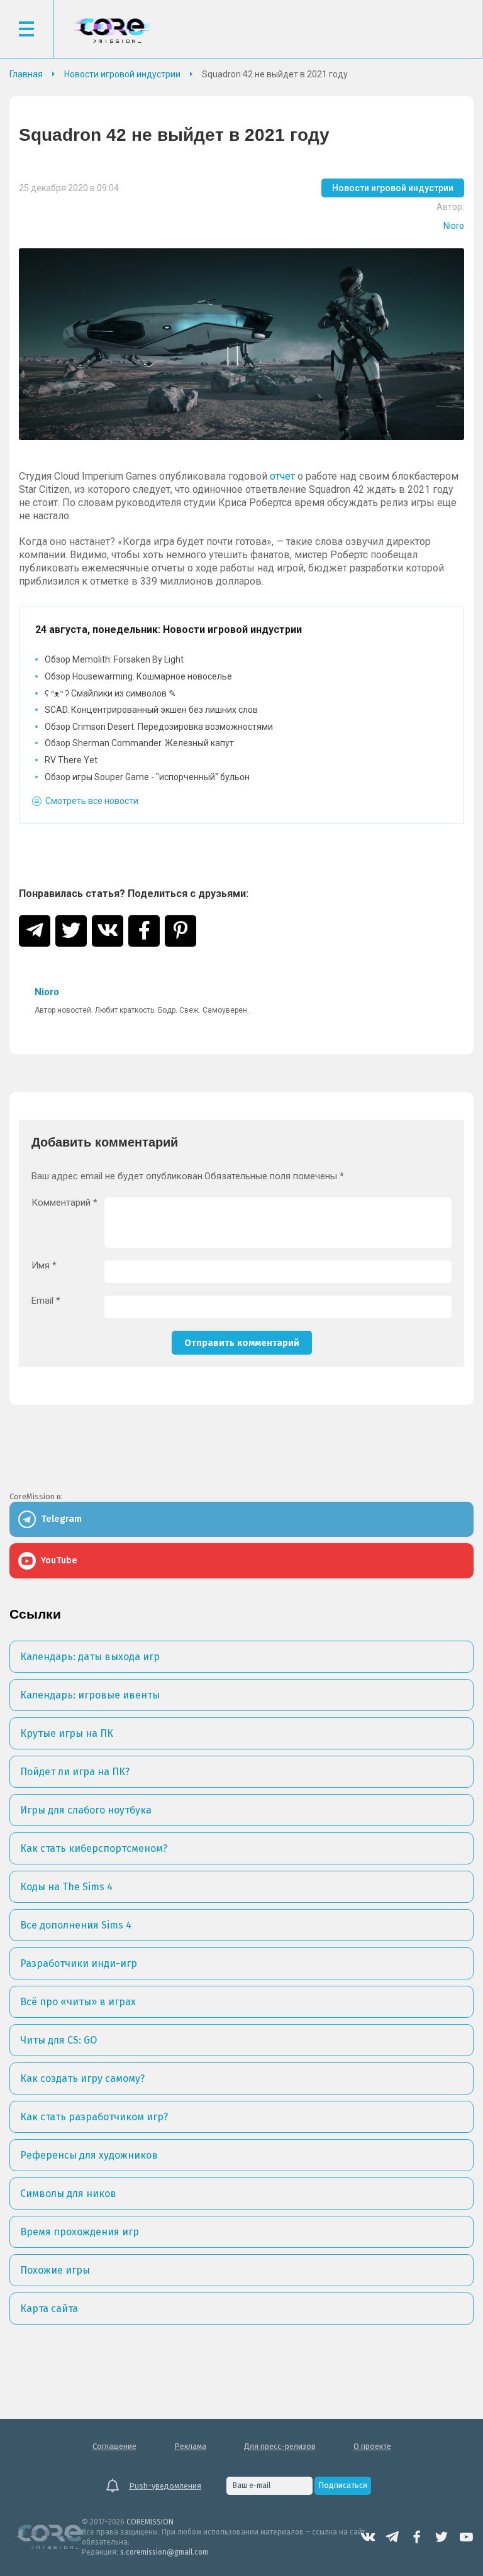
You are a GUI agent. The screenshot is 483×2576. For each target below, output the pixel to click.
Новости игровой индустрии (393, 188)
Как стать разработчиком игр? (94, 2117)
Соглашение (114, 2446)
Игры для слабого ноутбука (86, 1810)
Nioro (454, 226)
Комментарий (64, 1203)
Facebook (417, 2537)
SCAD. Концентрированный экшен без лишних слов (151, 710)
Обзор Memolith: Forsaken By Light (114, 659)
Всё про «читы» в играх (78, 2002)
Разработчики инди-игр (79, 1963)
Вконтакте (368, 2537)
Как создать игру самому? (82, 2078)
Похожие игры (55, 2270)
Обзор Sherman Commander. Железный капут (139, 743)
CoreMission (112, 30)
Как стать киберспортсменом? (94, 1848)
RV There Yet (71, 760)
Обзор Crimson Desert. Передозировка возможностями (159, 727)
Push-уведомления (165, 2486)
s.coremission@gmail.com (164, 2552)
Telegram (392, 2537)
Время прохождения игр (80, 2232)
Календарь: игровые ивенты (90, 1695)
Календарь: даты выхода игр (90, 1657)
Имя (44, 1266)
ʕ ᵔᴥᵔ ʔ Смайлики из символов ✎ (110, 693)
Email (46, 1301)
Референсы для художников (89, 2155)
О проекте (372, 2446)
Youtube (466, 2537)
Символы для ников (68, 2193)
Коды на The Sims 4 (66, 1887)
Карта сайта (49, 2309)
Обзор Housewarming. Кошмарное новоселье (138, 676)
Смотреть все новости (92, 801)
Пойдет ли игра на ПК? (75, 1772)
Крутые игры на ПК (67, 1733)
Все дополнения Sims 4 (76, 1925)
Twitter (441, 2537)
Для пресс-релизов (280, 2446)
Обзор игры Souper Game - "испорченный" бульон (147, 777)
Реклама (190, 2446)
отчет (282, 476)
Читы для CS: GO (58, 2040)
